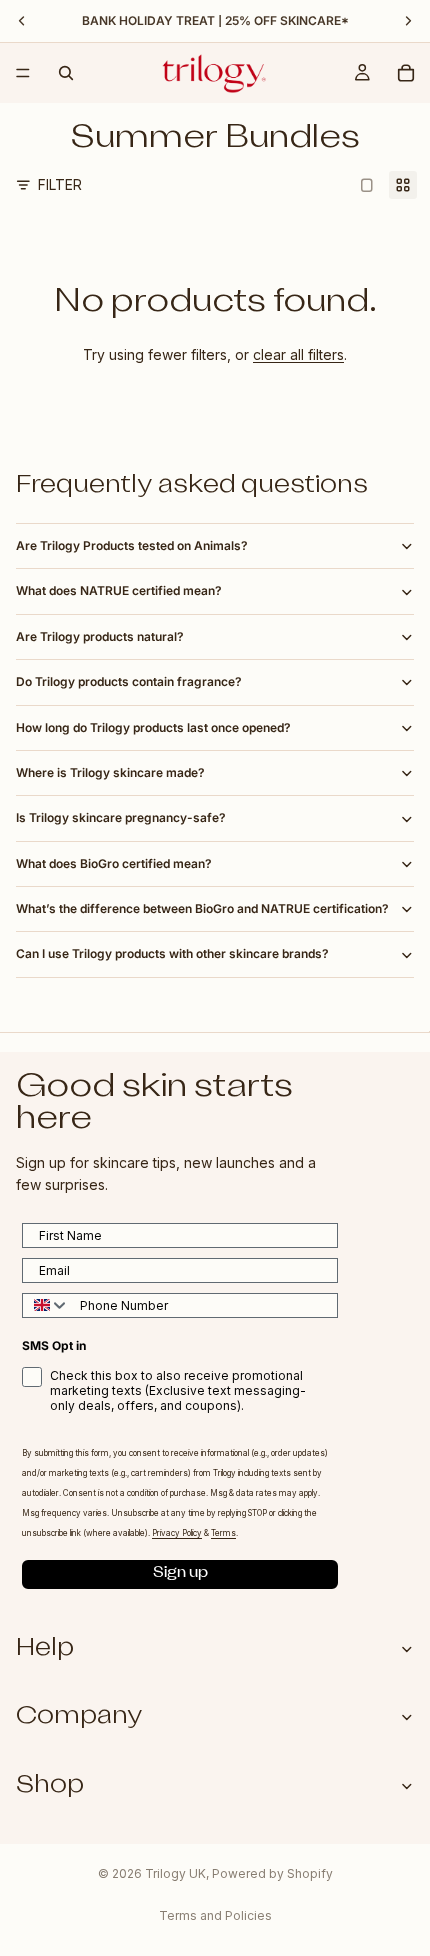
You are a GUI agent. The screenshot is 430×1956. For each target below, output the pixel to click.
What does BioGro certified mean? (114, 863)
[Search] (66, 73)
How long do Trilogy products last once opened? (153, 727)
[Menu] (23, 73)
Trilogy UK (175, 1873)
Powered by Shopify (272, 1873)
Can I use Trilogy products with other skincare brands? (172, 953)
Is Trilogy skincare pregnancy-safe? (121, 817)
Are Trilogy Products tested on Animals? (132, 545)
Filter (60, 184)
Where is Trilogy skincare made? (110, 772)
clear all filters (298, 354)
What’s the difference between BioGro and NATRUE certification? (202, 908)
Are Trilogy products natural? (100, 636)
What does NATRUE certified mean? (119, 590)
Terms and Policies (215, 1915)
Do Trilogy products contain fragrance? (129, 681)
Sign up (180, 1574)
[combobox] (46, 1305)
